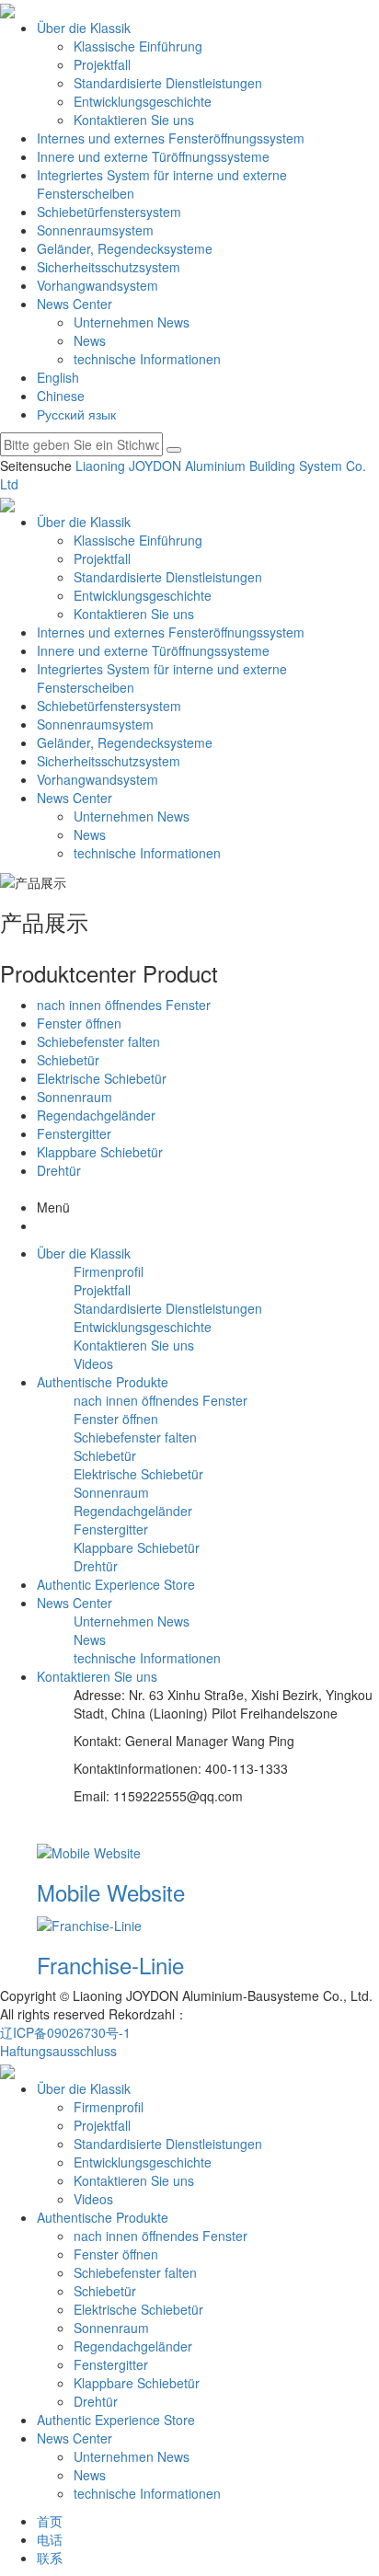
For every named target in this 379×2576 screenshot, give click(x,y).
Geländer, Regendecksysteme (125, 248)
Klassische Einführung (138, 46)
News (90, 340)
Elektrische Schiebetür (102, 1078)
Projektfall (102, 64)
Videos (93, 1363)
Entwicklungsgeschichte (143, 101)
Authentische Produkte (103, 2217)
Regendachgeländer (96, 1115)
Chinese (61, 396)
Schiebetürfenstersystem (109, 212)
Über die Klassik (84, 28)
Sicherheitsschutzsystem (109, 267)
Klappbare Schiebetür (100, 1152)
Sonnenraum (75, 1097)
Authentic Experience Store (116, 2420)
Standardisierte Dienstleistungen (168, 83)
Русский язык (76, 414)
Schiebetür (68, 1060)
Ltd (9, 484)
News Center (75, 304)
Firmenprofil (109, 1271)
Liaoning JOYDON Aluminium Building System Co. (221, 466)
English (58, 377)
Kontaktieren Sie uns (134, 120)
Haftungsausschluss (58, 2051)
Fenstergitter (74, 1133)
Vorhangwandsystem (98, 285)
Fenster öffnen (79, 1023)
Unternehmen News (132, 322)
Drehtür (59, 1170)
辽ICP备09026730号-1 (65, 2032)
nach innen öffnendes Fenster (124, 1005)
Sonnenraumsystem (95, 230)
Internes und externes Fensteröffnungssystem (171, 138)
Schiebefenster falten (98, 1041)
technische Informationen (147, 359)
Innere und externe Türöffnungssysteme (153, 156)
